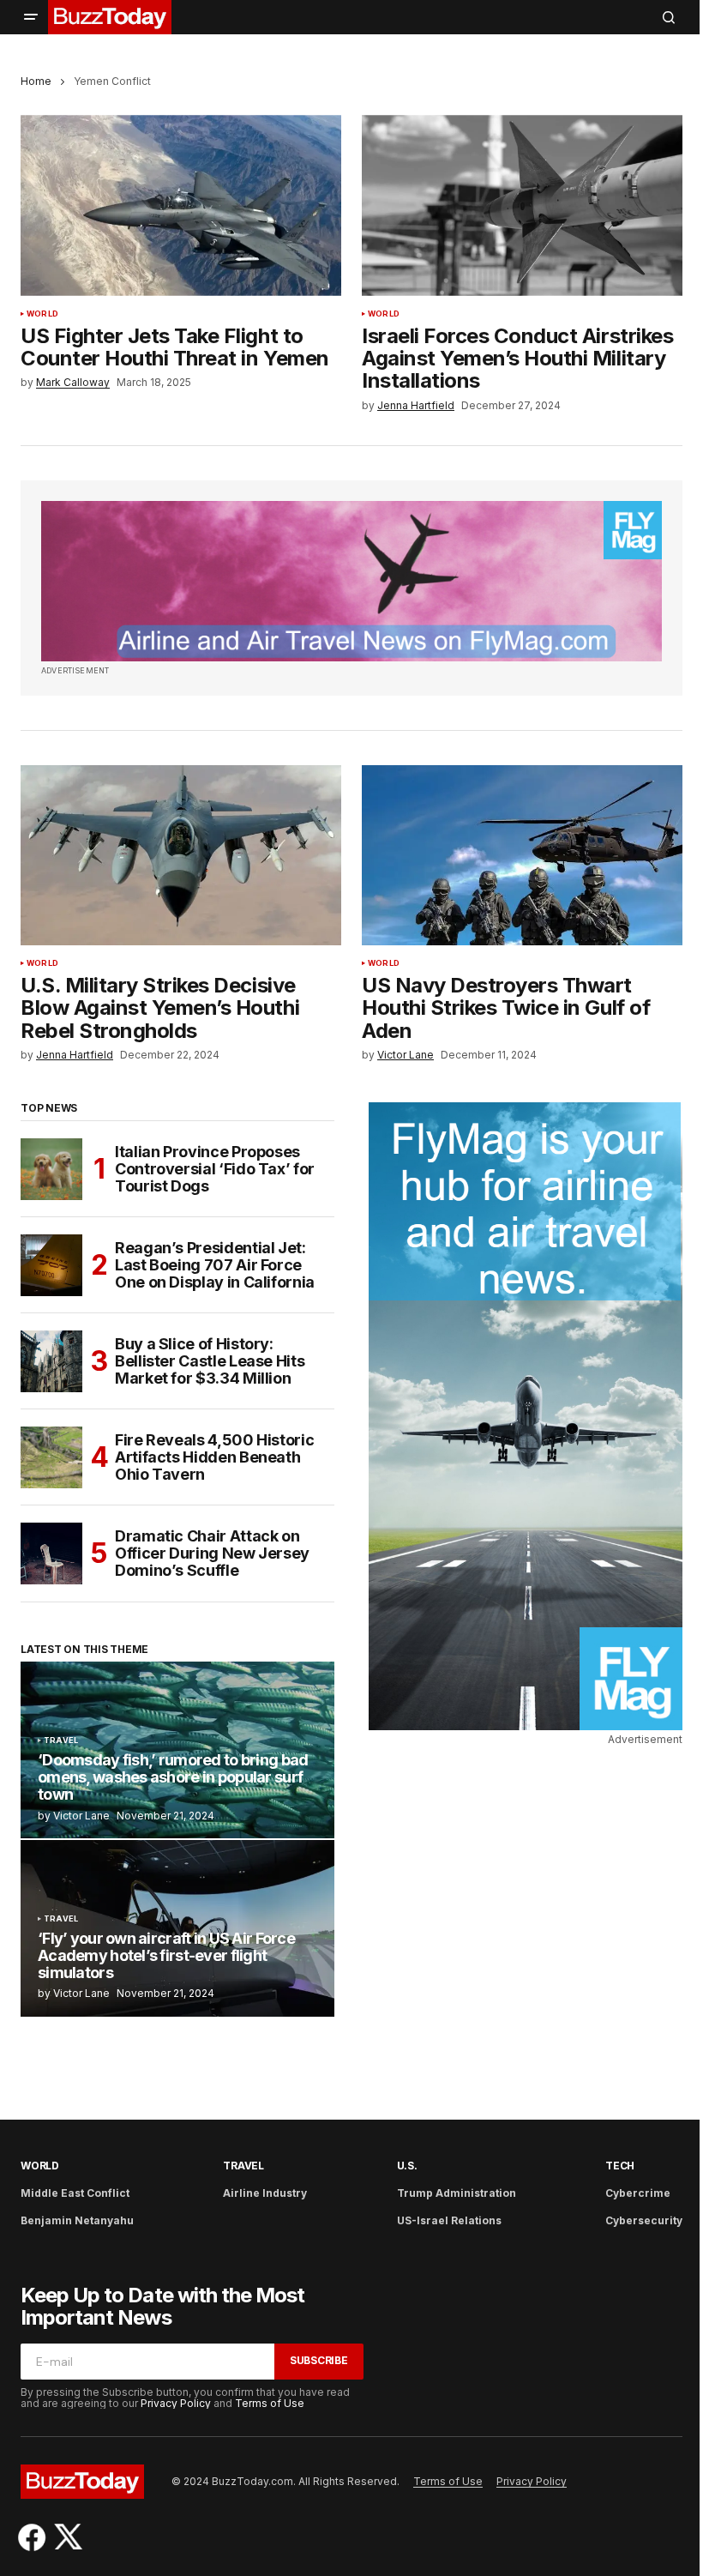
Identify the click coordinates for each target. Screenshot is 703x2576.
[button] (31, 17)
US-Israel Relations (449, 2220)
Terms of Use (270, 2403)
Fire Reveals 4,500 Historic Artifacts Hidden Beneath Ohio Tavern (214, 1457)
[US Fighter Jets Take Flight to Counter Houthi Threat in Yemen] (181, 205)
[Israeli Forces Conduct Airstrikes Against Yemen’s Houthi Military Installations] (522, 205)
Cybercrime (638, 2193)
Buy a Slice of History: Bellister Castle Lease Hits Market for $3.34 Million (210, 1361)
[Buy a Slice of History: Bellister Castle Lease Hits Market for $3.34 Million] (51, 1361)
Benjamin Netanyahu (77, 2220)
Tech (620, 2166)
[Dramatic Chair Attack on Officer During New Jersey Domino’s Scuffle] (51, 1553)
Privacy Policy (176, 2403)
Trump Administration (457, 2193)
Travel (61, 1740)
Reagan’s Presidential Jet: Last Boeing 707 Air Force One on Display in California (215, 1265)
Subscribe (319, 2360)
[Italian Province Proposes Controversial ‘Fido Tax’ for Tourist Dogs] (51, 1169)
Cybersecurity (644, 2220)
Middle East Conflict (75, 2193)
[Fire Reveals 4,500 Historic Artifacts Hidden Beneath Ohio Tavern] (51, 1457)
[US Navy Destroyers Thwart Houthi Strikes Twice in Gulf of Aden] (522, 855)
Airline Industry (265, 2193)
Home (36, 81)
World (42, 314)
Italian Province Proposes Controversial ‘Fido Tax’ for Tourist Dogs (215, 1169)
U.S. (407, 2166)
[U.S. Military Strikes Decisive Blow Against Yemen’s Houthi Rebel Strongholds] (181, 855)
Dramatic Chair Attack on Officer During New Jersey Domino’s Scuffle (212, 1553)
